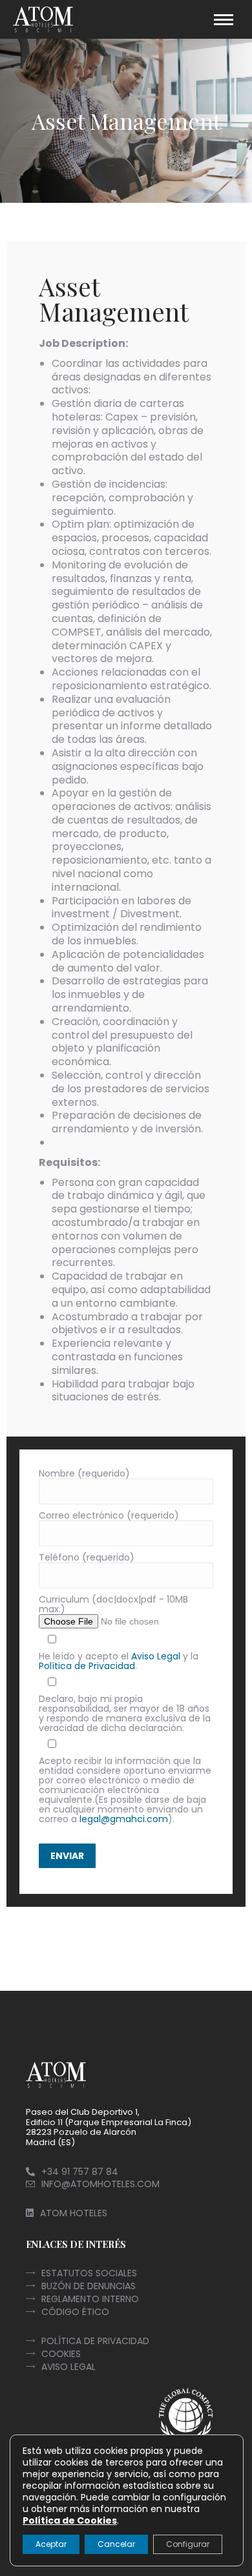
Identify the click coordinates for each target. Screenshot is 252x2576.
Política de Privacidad (87, 1666)
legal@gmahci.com (124, 1819)
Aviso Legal (156, 1656)
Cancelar (116, 2544)
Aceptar (51, 2544)
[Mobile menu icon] (224, 20)
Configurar (188, 2544)
